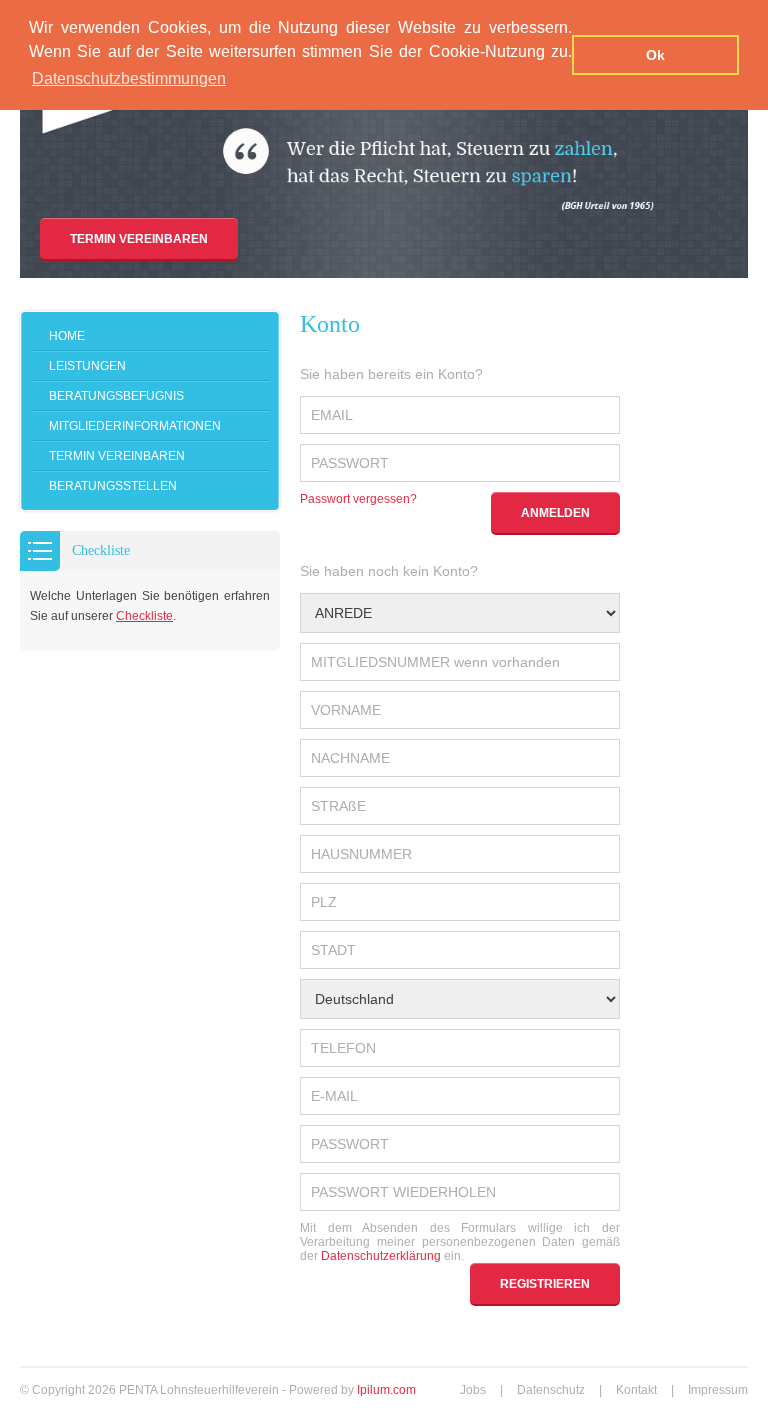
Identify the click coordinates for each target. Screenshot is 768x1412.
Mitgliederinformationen (135, 426)
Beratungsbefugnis (116, 396)
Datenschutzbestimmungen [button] (129, 78)
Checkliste (144, 616)
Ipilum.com (386, 1390)
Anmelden (555, 513)
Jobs (473, 1390)
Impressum (718, 1390)
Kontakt (636, 1390)
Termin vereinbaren (139, 239)
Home (67, 336)
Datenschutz (551, 1390)
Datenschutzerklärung (381, 1256)
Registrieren (545, 1284)
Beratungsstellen (113, 486)
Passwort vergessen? (358, 499)
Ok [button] (655, 55)
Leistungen (87, 366)
